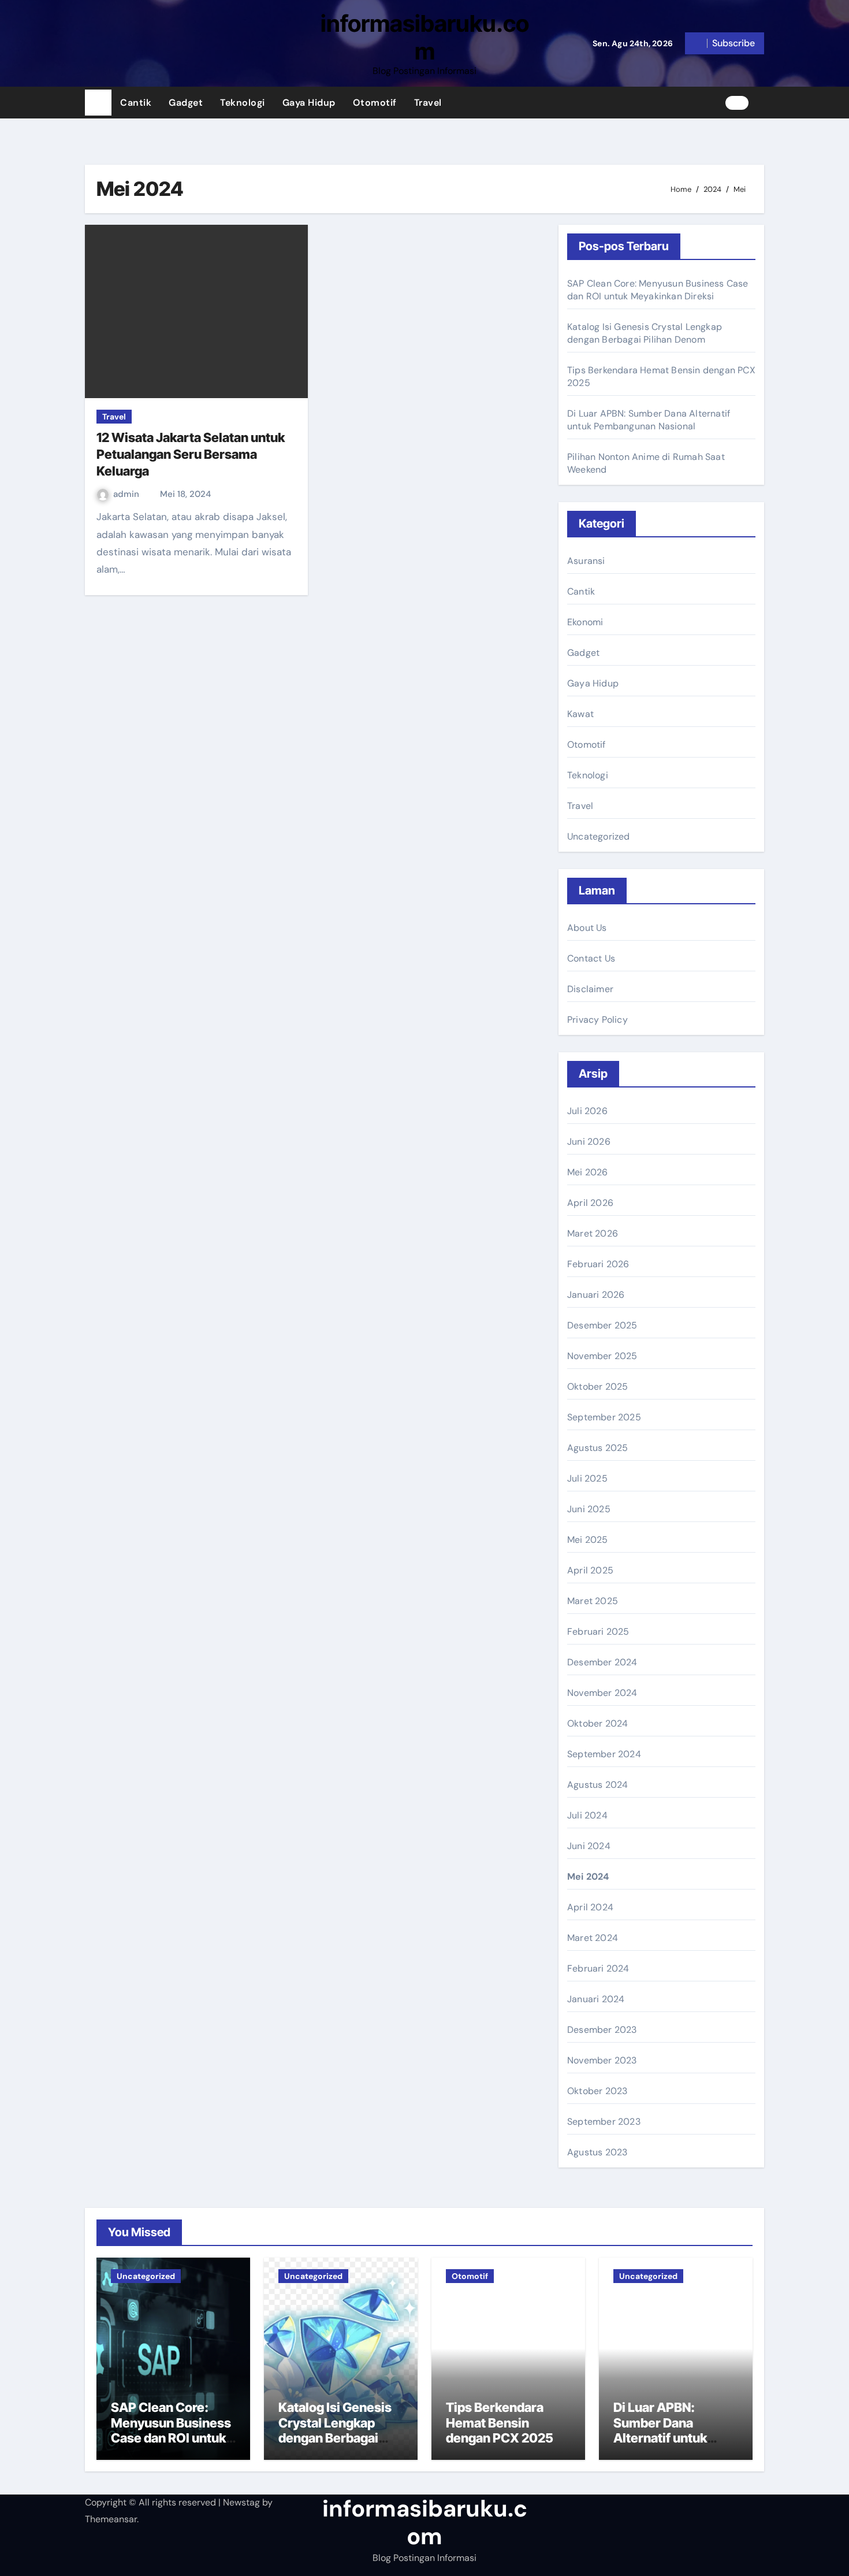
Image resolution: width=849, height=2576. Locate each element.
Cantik (136, 103)
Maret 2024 (593, 1938)
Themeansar (111, 2519)
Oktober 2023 (597, 2091)
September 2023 (604, 2122)
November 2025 (602, 1356)
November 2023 (602, 2060)
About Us (587, 928)
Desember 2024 (602, 1662)
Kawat (580, 714)
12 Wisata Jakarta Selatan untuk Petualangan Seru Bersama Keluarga (191, 454)
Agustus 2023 (597, 2152)
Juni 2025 (589, 1509)
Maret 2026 (593, 1233)
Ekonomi (585, 622)
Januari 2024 (596, 1999)
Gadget (186, 103)
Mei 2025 (588, 1540)
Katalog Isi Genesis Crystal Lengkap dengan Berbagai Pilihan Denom (645, 333)
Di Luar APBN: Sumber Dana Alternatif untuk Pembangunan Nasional (649, 420)
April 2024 (590, 1907)
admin (127, 494)
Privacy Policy (597, 1020)
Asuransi (586, 561)
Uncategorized (599, 836)
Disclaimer (590, 989)
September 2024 (604, 1754)
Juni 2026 (589, 1142)
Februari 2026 (598, 1264)
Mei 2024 (588, 1877)
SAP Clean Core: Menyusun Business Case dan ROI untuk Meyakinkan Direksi (658, 290)
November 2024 (602, 1693)
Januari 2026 (596, 1295)
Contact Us (591, 958)
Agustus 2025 (597, 1448)
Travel (428, 103)
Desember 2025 (602, 1325)
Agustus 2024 (597, 1785)
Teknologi (243, 103)
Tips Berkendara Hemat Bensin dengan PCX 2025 (500, 2423)
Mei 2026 (588, 1172)
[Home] (98, 103)
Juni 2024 (589, 1846)
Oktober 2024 (597, 1723)
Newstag (241, 2502)
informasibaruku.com (425, 37)
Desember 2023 (602, 2030)
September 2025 (604, 1417)
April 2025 (590, 1570)
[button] (761, 102)
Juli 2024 (587, 1815)
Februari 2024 (598, 1968)
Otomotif (375, 103)
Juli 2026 (587, 1111)
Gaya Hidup (309, 103)
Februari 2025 (598, 1632)
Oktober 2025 (597, 1387)
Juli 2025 (587, 1478)
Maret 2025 (593, 1601)
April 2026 (590, 1203)
